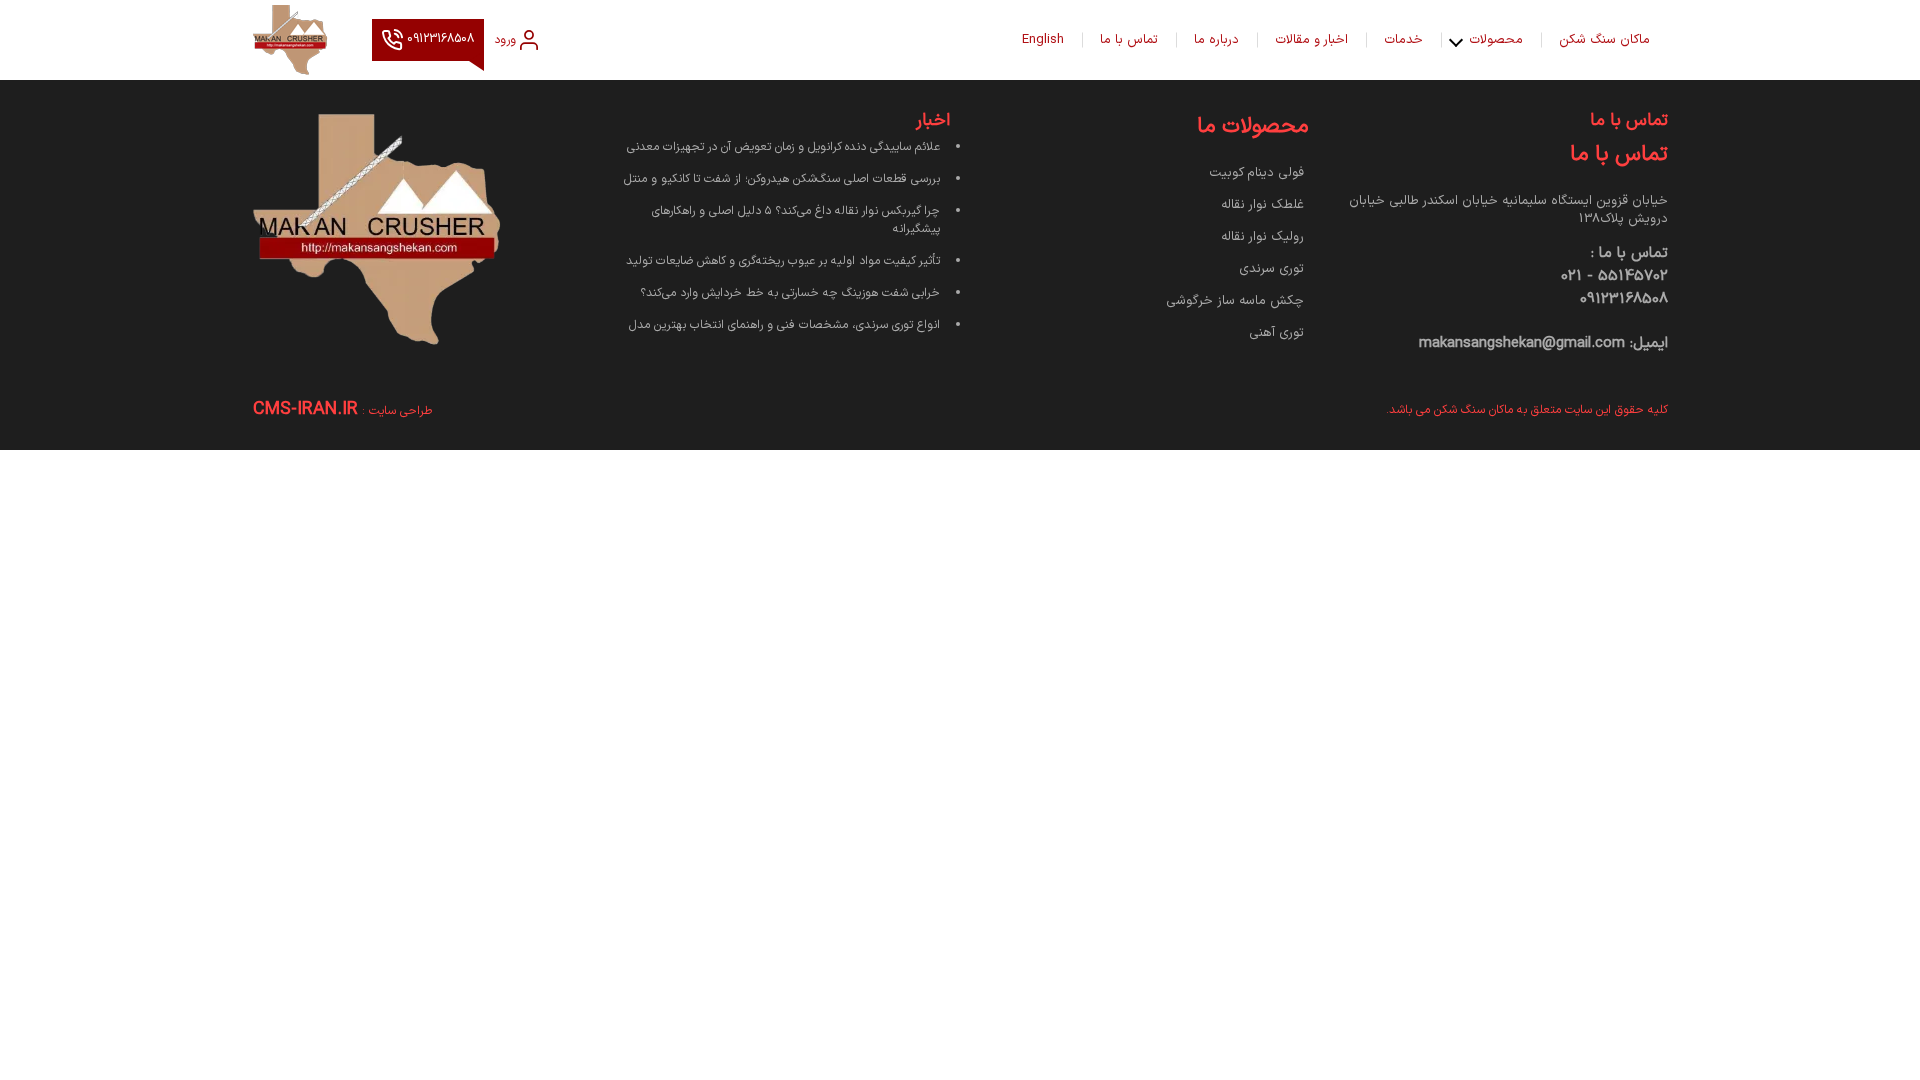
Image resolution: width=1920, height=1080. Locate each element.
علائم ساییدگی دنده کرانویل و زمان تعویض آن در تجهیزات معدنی (783, 147)
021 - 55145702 (1614, 276)
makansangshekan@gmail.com (1522, 343)
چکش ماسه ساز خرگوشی (1235, 301)
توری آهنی (1276, 333)
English (1043, 40)
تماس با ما (1129, 40)
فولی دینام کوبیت (1256, 173)
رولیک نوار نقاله (1262, 237)
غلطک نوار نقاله (1262, 205)
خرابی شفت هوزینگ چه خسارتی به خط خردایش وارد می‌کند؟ (790, 293)
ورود (505, 40)
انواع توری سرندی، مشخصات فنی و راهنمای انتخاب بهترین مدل (784, 325)
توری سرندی (1271, 269)
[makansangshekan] (302, 40)
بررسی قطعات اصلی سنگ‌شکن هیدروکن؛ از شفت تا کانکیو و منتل (782, 179)
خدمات (1403, 40)
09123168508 (438, 40)
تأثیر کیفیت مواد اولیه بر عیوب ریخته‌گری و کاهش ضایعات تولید (783, 261)
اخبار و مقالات (1311, 40)
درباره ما (1216, 40)
